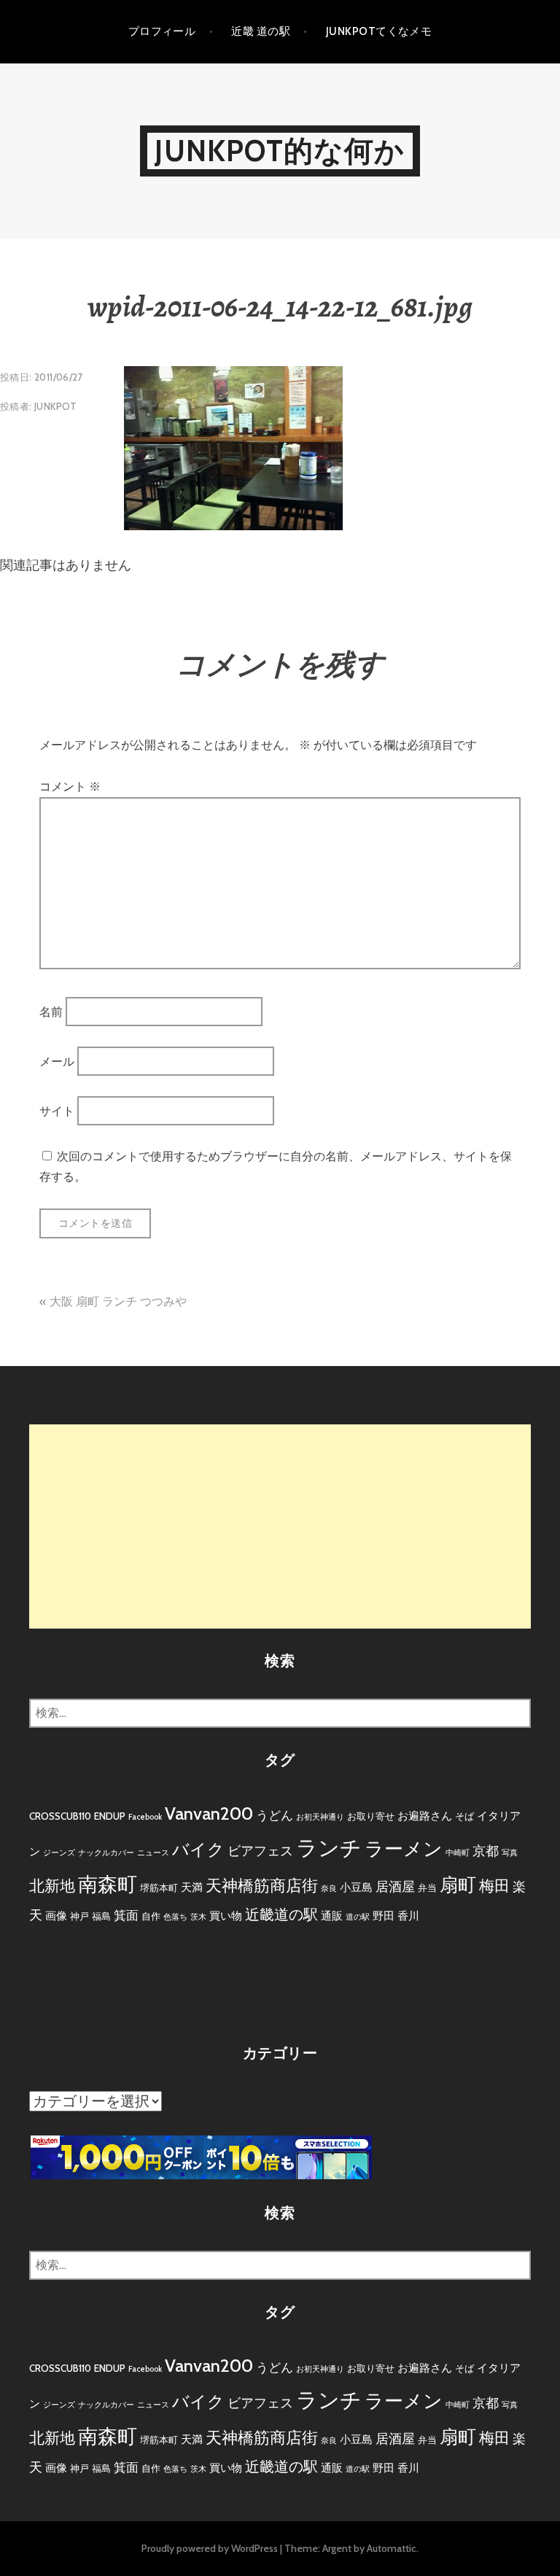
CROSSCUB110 (60, 1816)
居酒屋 (395, 1887)
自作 (151, 1916)
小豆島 (356, 1887)
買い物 (226, 1916)
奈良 (329, 1889)
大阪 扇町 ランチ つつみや (118, 1301)
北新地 (52, 1886)
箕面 (126, 1915)
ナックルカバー (106, 1853)
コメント (70, 787)
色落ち (175, 1917)
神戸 (79, 1916)
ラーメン (404, 1849)
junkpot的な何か (280, 151)
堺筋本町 (159, 1888)
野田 (384, 1916)
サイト (57, 1111)
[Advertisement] (280, 1526)
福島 (101, 1916)
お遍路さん (425, 1816)
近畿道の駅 (281, 1914)
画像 (56, 1916)
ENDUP (110, 1816)
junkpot (56, 406)
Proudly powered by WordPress (210, 2548)
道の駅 (358, 1917)
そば (464, 1816)
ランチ (329, 1848)
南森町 (108, 1884)
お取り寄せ (371, 1816)
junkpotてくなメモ (379, 31)
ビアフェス (260, 1851)
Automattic (392, 2548)
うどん (275, 1815)
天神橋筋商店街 (262, 1886)
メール (57, 1062)
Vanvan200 (209, 1813)
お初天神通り (320, 1817)
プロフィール (162, 31)
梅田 (494, 1886)
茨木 (198, 1917)
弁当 (427, 1888)
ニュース (153, 1853)
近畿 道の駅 (261, 31)
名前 (51, 1011)
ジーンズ (59, 1853)
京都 (486, 1851)
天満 (192, 1887)
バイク (198, 1850)
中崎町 (458, 1853)
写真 (510, 1853)
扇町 (458, 1885)
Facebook (145, 1817)
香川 (408, 1916)
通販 (332, 1916)
